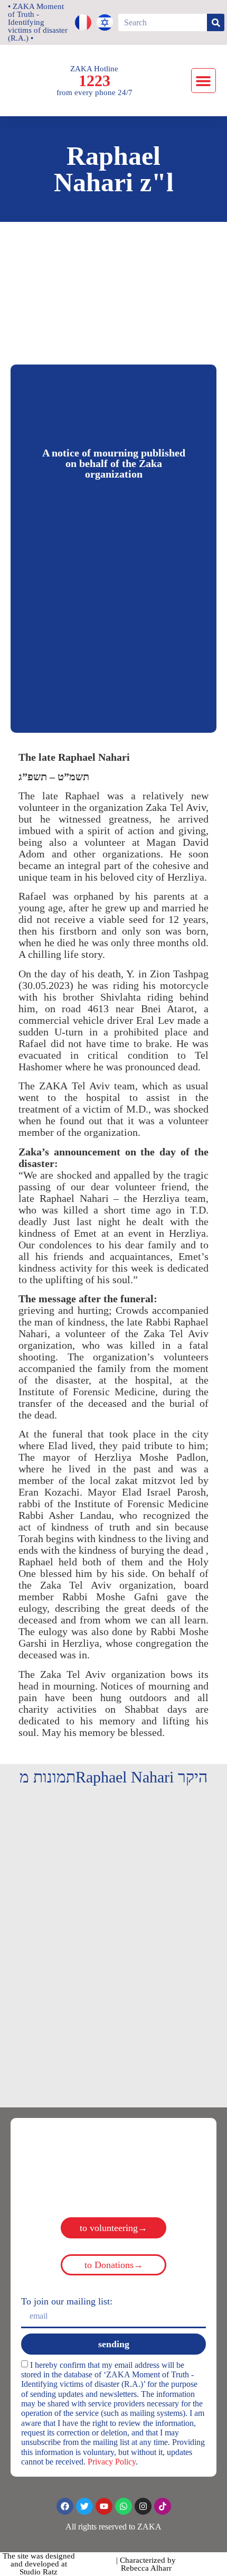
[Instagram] (143, 2506)
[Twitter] (84, 2506)
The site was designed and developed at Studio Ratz (39, 2564)
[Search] (216, 22)
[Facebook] (65, 2506)
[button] (204, 81)
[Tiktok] (163, 2506)
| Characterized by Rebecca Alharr (146, 2564)
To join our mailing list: (67, 2301)
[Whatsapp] (124, 2506)
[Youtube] (104, 2506)
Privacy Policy (112, 2462)
